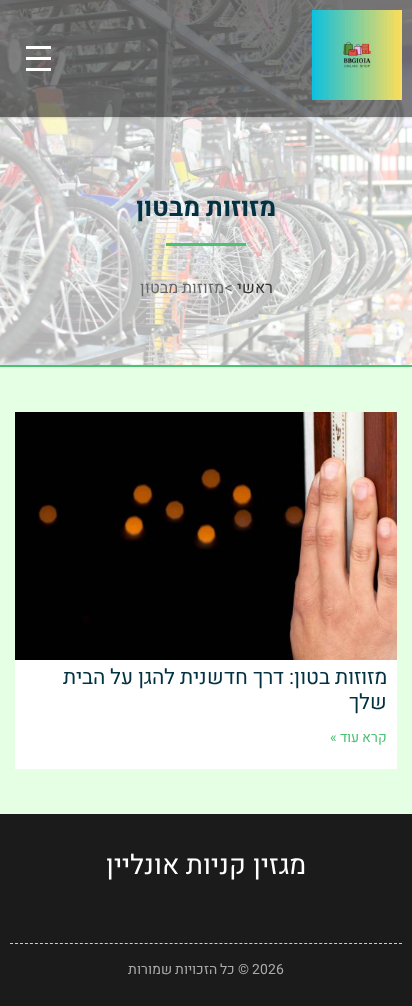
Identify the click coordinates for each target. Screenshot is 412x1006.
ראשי (255, 288)
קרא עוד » (358, 737)
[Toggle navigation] (38, 58)
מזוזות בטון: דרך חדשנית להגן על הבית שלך (225, 690)
